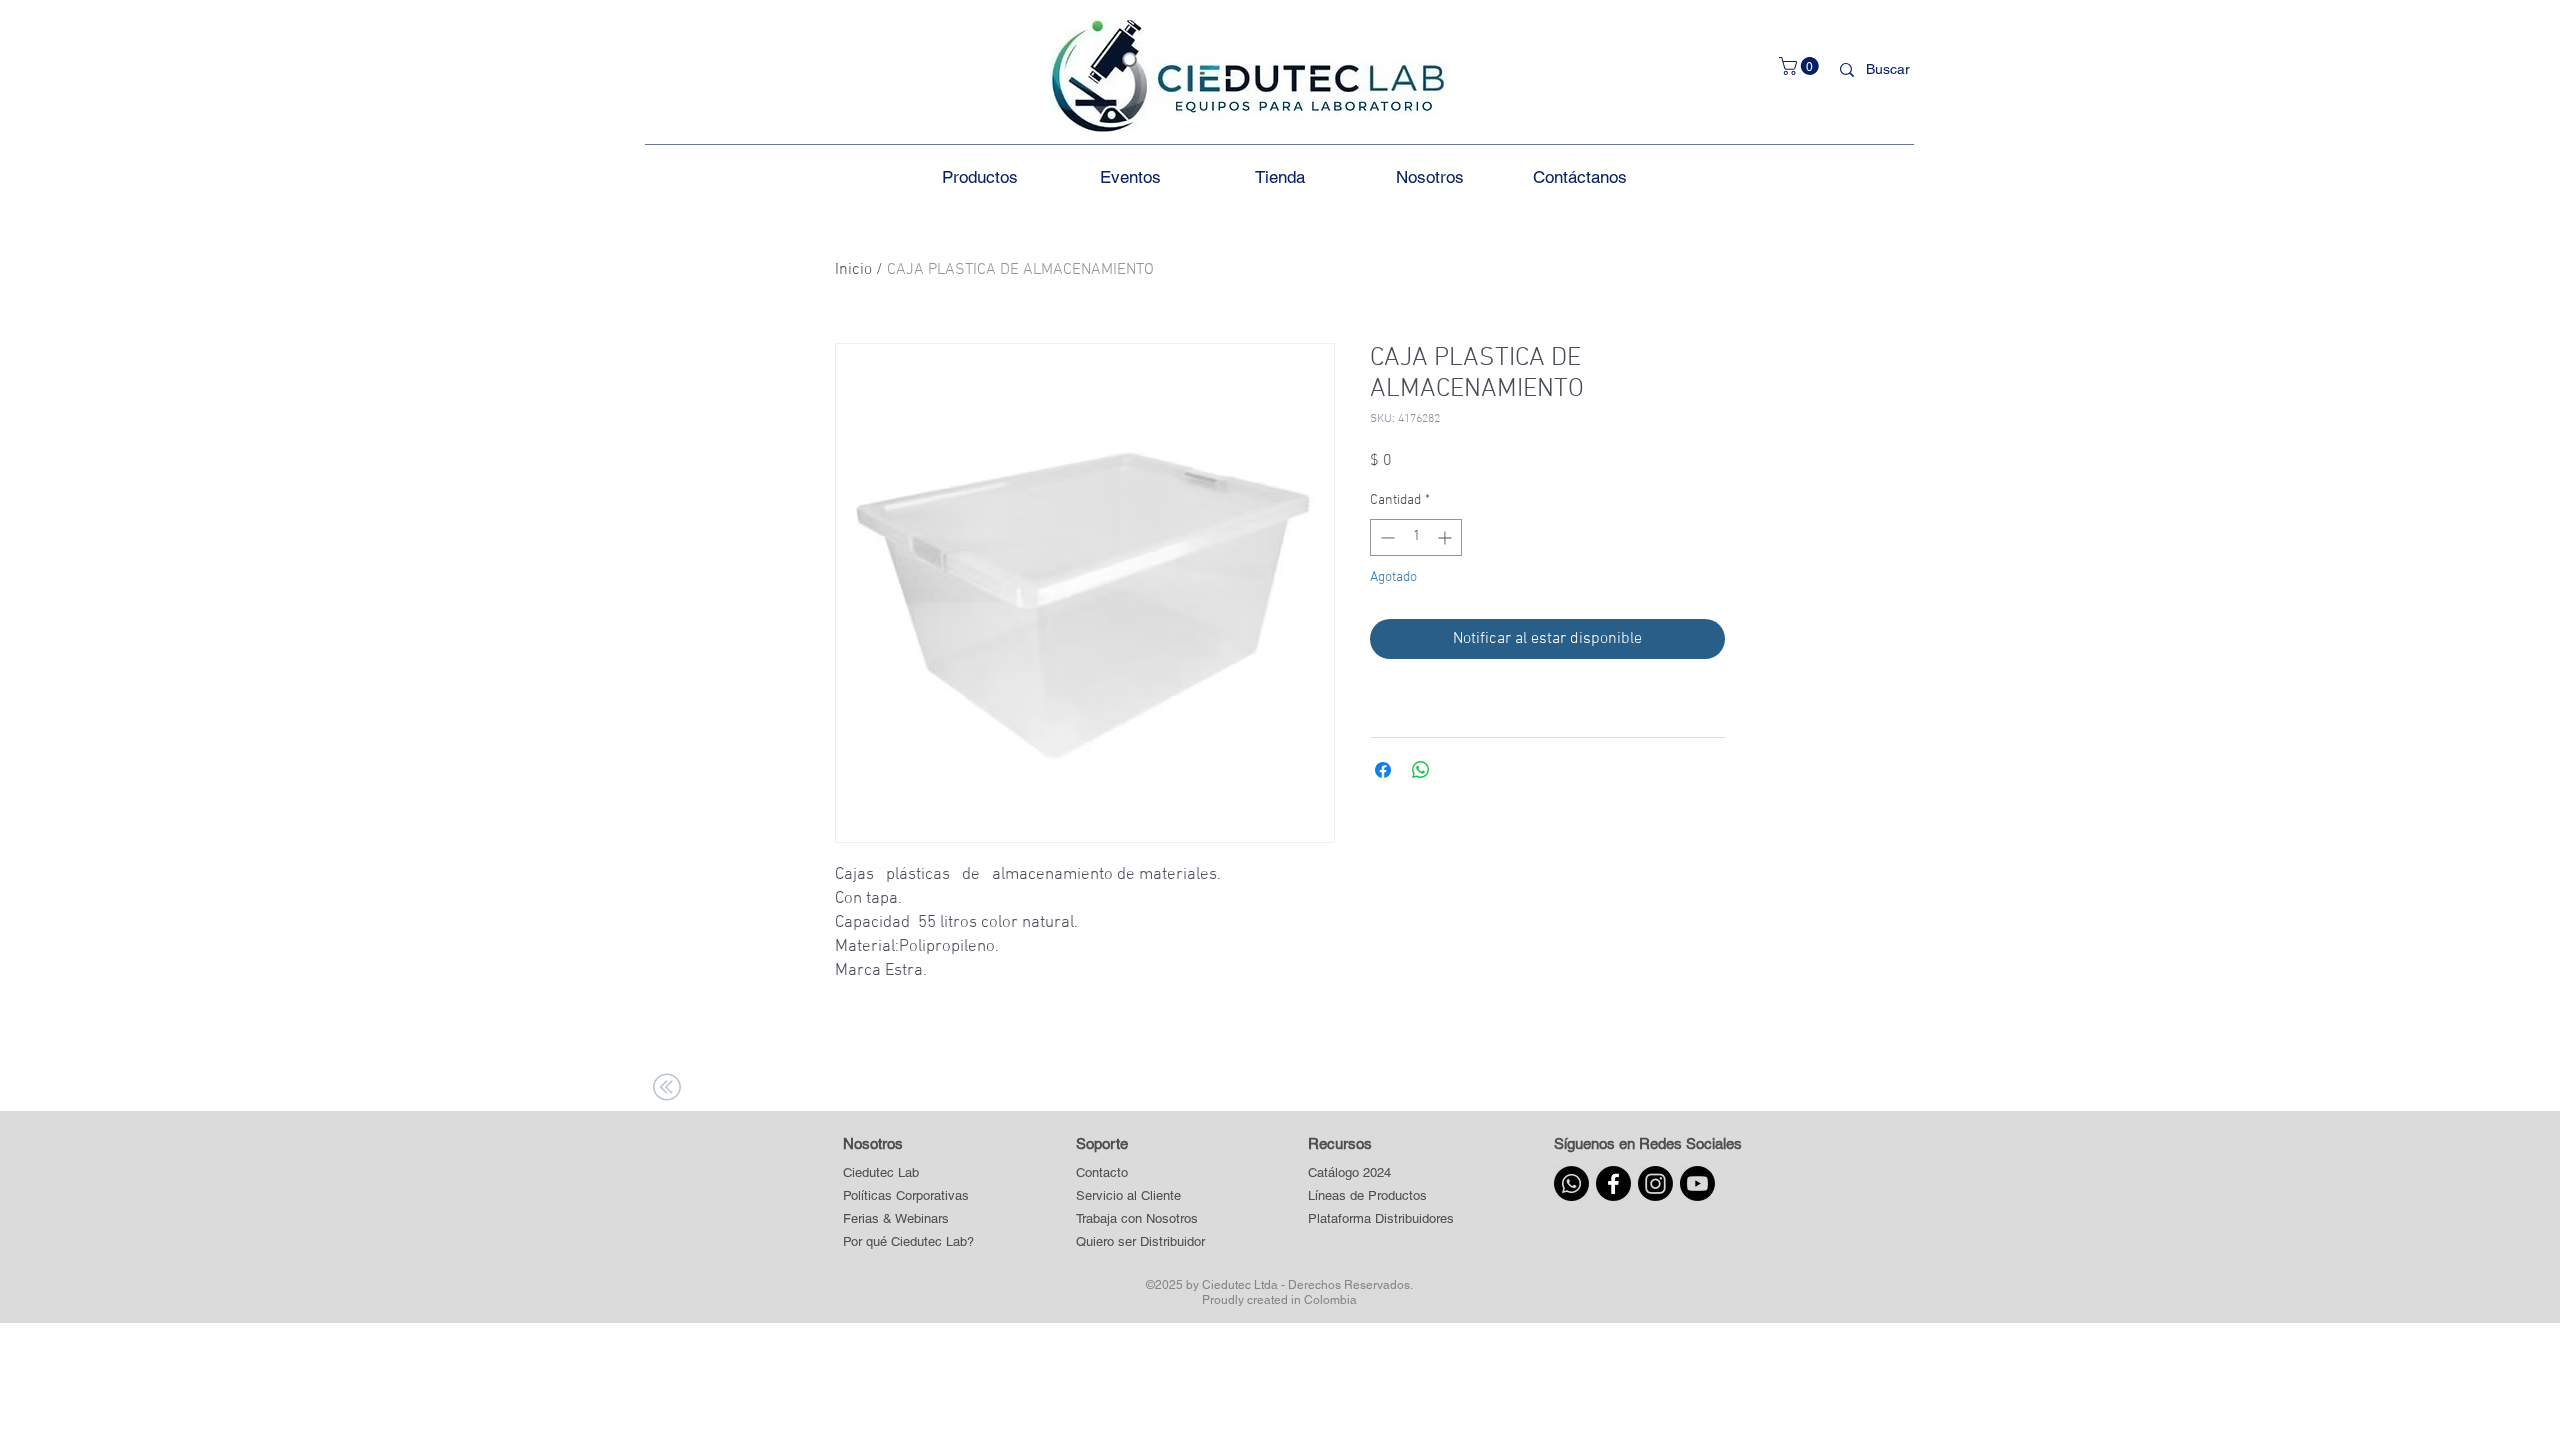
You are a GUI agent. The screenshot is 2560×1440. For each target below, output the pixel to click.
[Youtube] (1697, 1183)
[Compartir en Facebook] (1383, 770)
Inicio (853, 270)
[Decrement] (1385, 537)
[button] (1801, 66)
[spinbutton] (1416, 537)
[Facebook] (1613, 1183)
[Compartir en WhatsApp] (1421, 770)
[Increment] (1446, 537)
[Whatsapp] (1571, 1183)
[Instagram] (1655, 1183)
